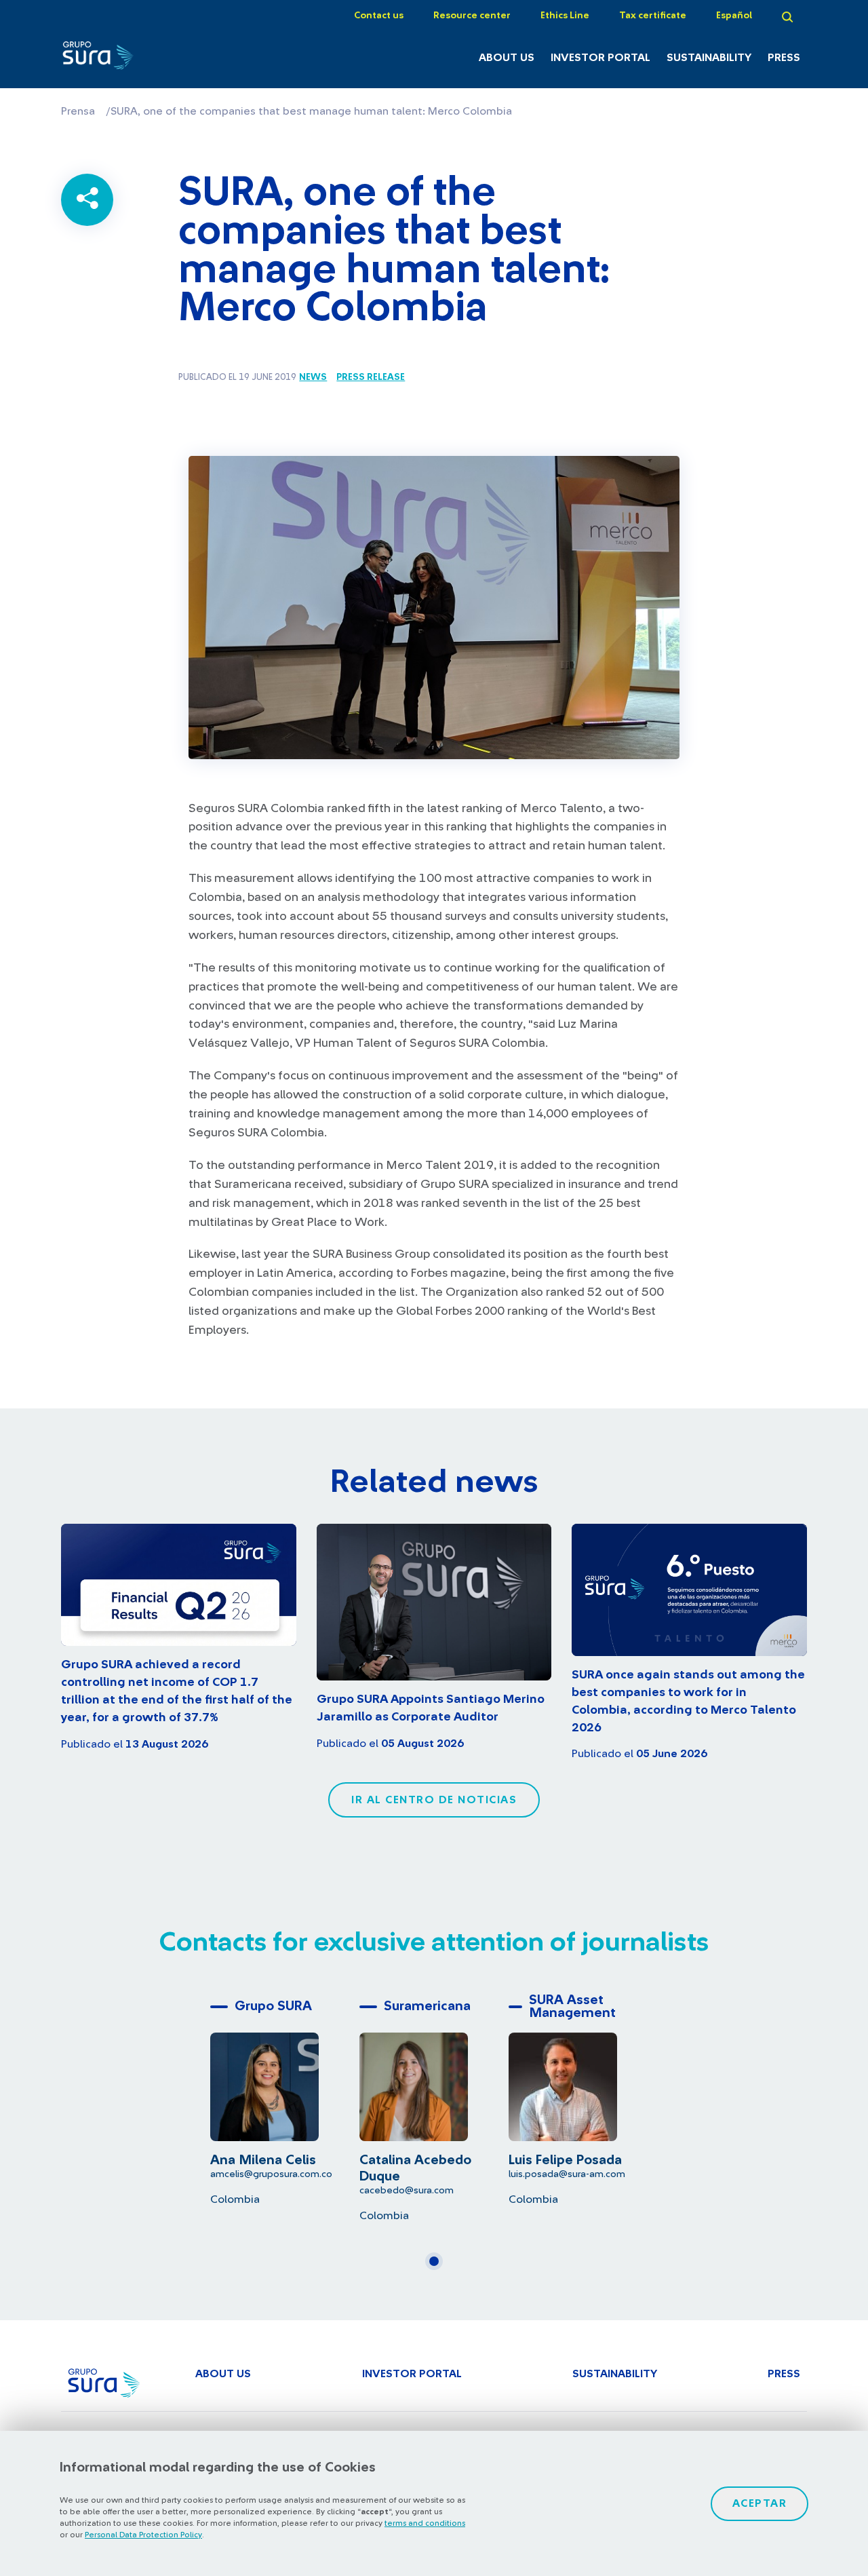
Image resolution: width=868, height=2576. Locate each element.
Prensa (78, 111)
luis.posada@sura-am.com (567, 2174)
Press (784, 58)
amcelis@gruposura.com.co (271, 2174)
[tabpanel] (285, 2099)
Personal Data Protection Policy (143, 2535)
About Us (507, 58)
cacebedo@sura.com (407, 2190)
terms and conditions (425, 2523)
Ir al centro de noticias (434, 1800)
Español (734, 16)
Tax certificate (653, 16)
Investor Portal (600, 58)
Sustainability (709, 58)
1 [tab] (438, 2267)
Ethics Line (565, 16)
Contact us (379, 16)
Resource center (472, 16)
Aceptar (760, 2503)
